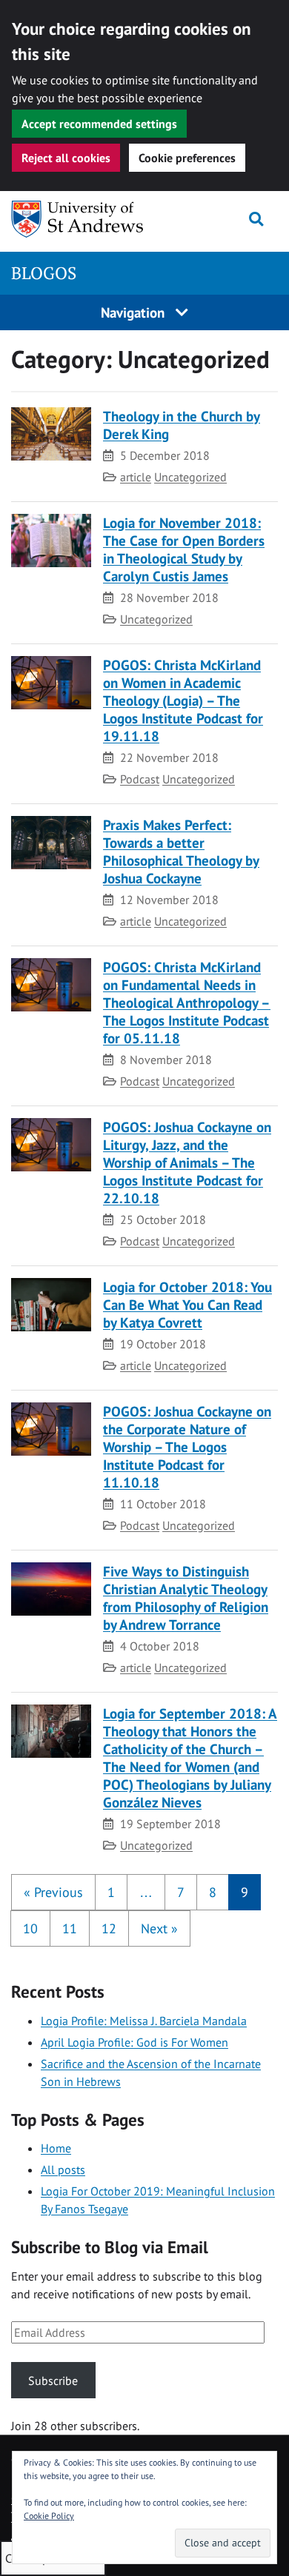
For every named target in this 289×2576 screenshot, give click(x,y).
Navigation (134, 312)
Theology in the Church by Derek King (182, 425)
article (136, 477)
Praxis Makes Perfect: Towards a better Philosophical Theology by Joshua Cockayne (181, 851)
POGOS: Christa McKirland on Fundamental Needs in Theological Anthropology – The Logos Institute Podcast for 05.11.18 (187, 1002)
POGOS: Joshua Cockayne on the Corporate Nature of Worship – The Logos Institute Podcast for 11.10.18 (187, 1446)
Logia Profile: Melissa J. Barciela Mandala (144, 2021)
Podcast (140, 779)
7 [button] (181, 1892)
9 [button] (245, 1892)
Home (56, 2148)
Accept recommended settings (99, 124)
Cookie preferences (187, 158)
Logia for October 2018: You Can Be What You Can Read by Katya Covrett (187, 1304)
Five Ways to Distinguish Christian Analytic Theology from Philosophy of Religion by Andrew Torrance (186, 1598)
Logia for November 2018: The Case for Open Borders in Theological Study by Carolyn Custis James (184, 549)
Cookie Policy (49, 2516)
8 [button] (213, 1892)
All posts (63, 2169)
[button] (53, 1892)
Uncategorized (190, 477)
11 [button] (70, 1928)
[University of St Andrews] (84, 219)
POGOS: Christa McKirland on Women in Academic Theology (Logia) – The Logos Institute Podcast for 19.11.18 (183, 700)
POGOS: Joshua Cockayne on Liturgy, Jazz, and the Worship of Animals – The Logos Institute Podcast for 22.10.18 (187, 1162)
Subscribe (53, 2381)
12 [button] (109, 1928)
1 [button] (111, 1892)
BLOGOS (44, 273)
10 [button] (30, 1928)
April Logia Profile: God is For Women (134, 2042)
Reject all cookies (66, 158)
